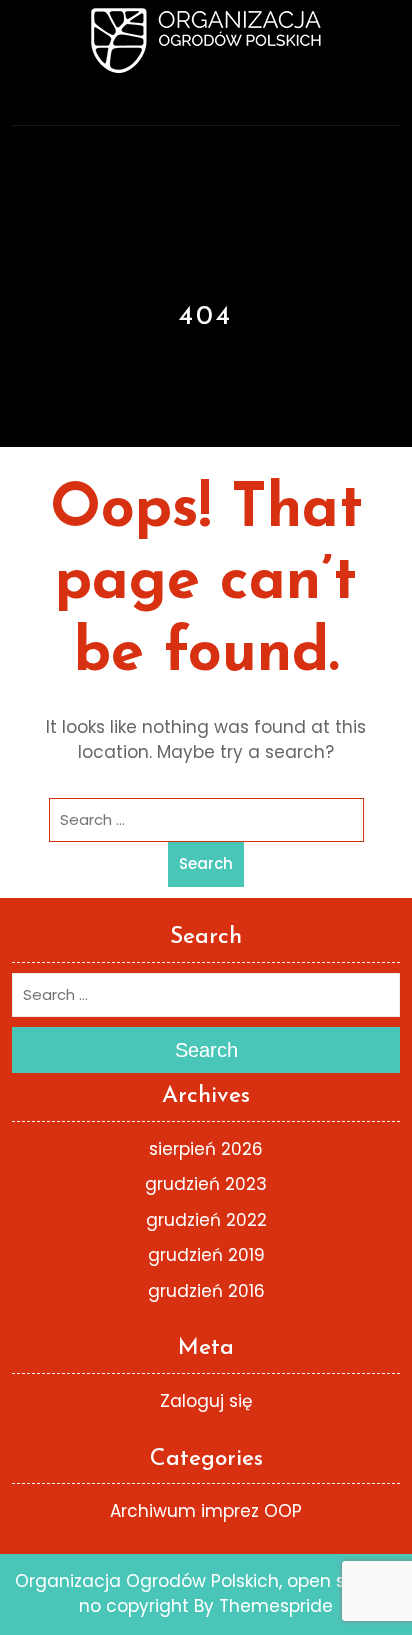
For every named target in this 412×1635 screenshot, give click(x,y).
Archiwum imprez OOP (206, 1511)
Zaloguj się (206, 1401)
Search (206, 863)
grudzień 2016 (206, 1291)
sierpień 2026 (206, 1149)
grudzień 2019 (206, 1255)
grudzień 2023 (206, 1184)
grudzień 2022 (206, 1220)
